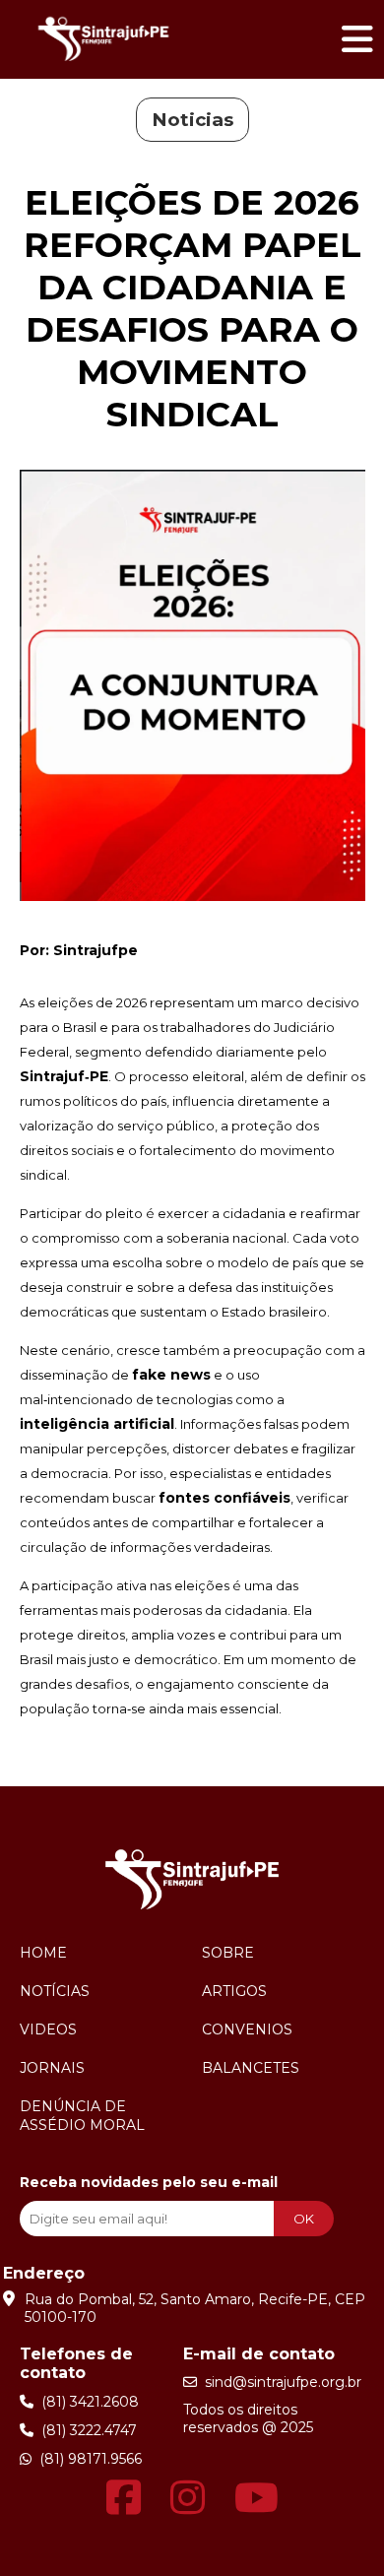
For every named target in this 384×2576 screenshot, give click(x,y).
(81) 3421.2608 (86, 2402)
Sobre (228, 1953)
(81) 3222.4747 (85, 2430)
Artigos (234, 1991)
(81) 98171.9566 (87, 2459)
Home (43, 1953)
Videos (48, 2029)
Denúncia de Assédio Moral (82, 2116)
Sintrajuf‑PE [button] (64, 1076)
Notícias (55, 1991)
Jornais (52, 2068)
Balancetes (251, 2068)
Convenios (247, 2029)
